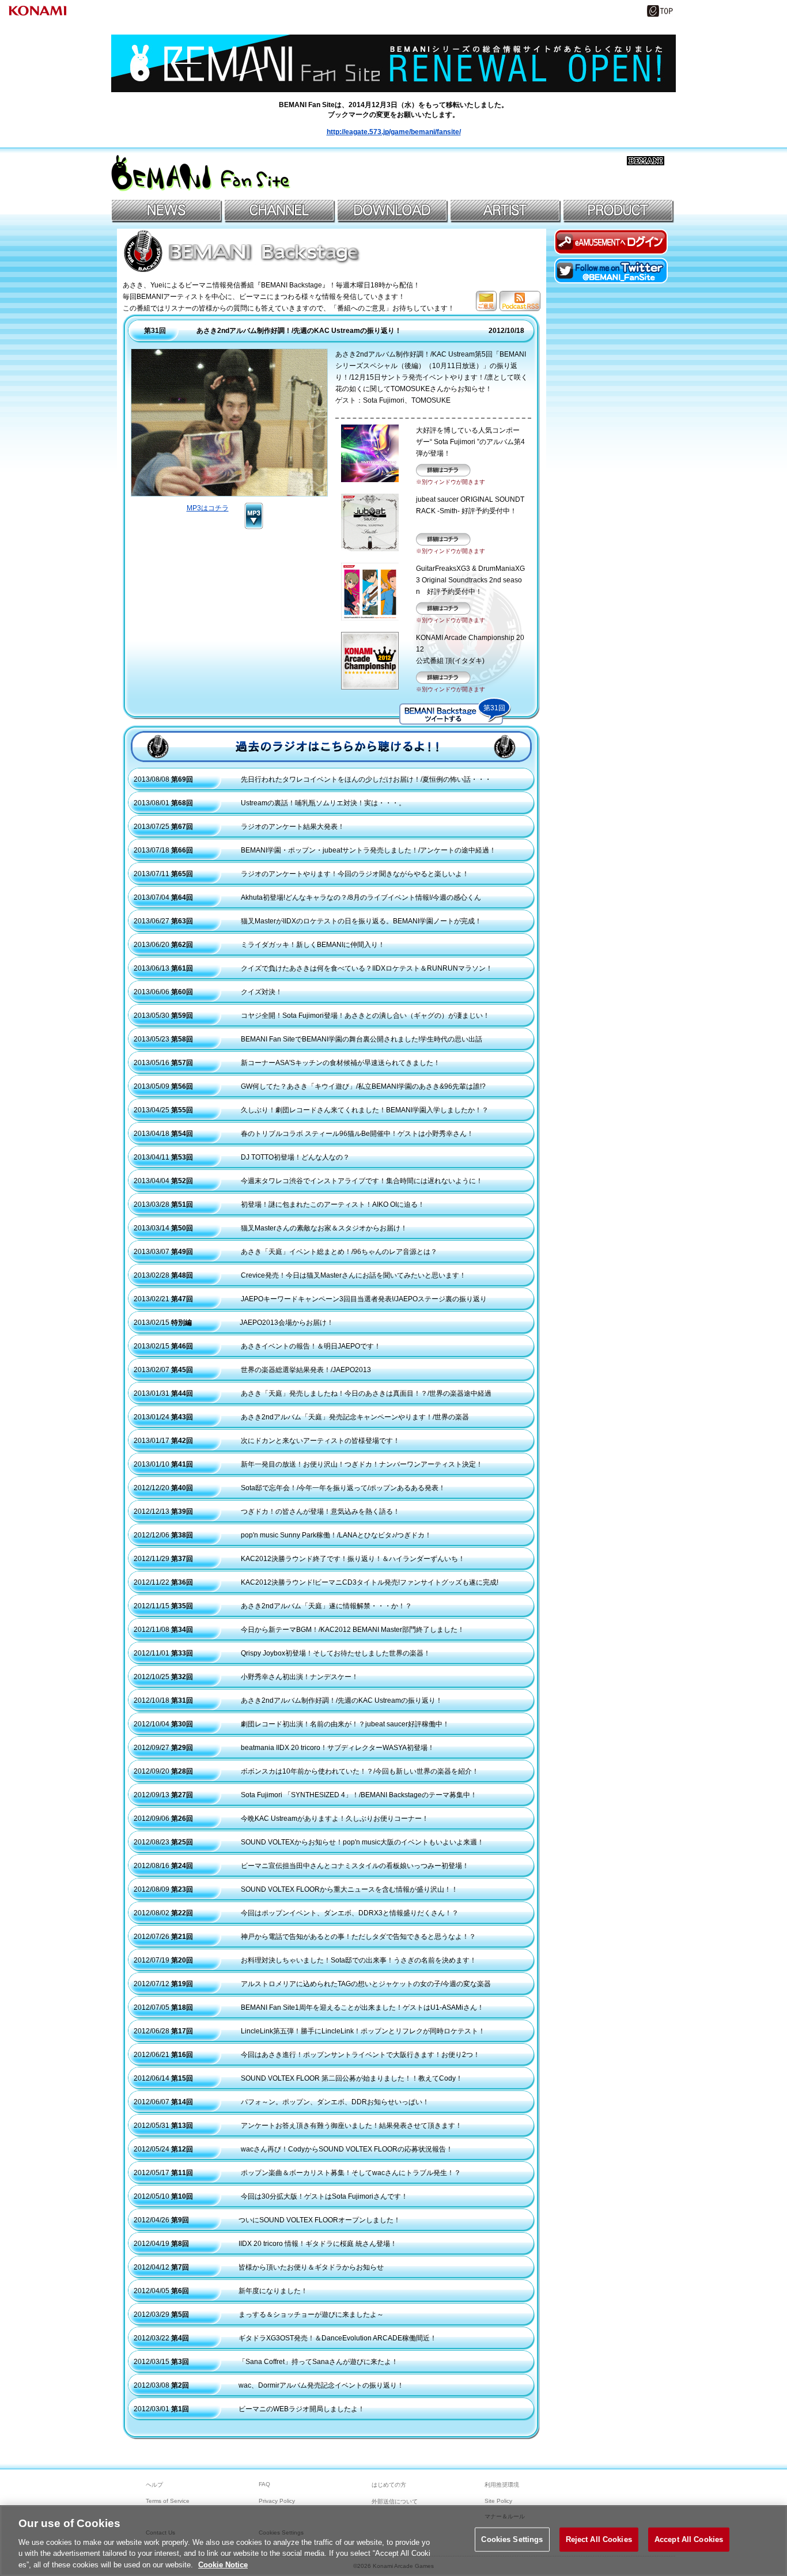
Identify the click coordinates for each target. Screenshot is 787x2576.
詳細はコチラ (443, 470)
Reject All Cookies (599, 2539)
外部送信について (395, 2501)
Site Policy (498, 2501)
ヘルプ (154, 2485)
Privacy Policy (277, 2501)
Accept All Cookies (689, 2539)
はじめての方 (389, 2485)
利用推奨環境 (502, 2485)
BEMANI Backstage (244, 251)
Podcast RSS (520, 301)
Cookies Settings (512, 2539)
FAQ (264, 2484)
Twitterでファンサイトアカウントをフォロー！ (611, 270)
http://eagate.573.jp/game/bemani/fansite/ (394, 132)
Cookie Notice (223, 2564)
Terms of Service (168, 2501)
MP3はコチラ (208, 508)
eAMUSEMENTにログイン (611, 242)
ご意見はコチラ (486, 301)
